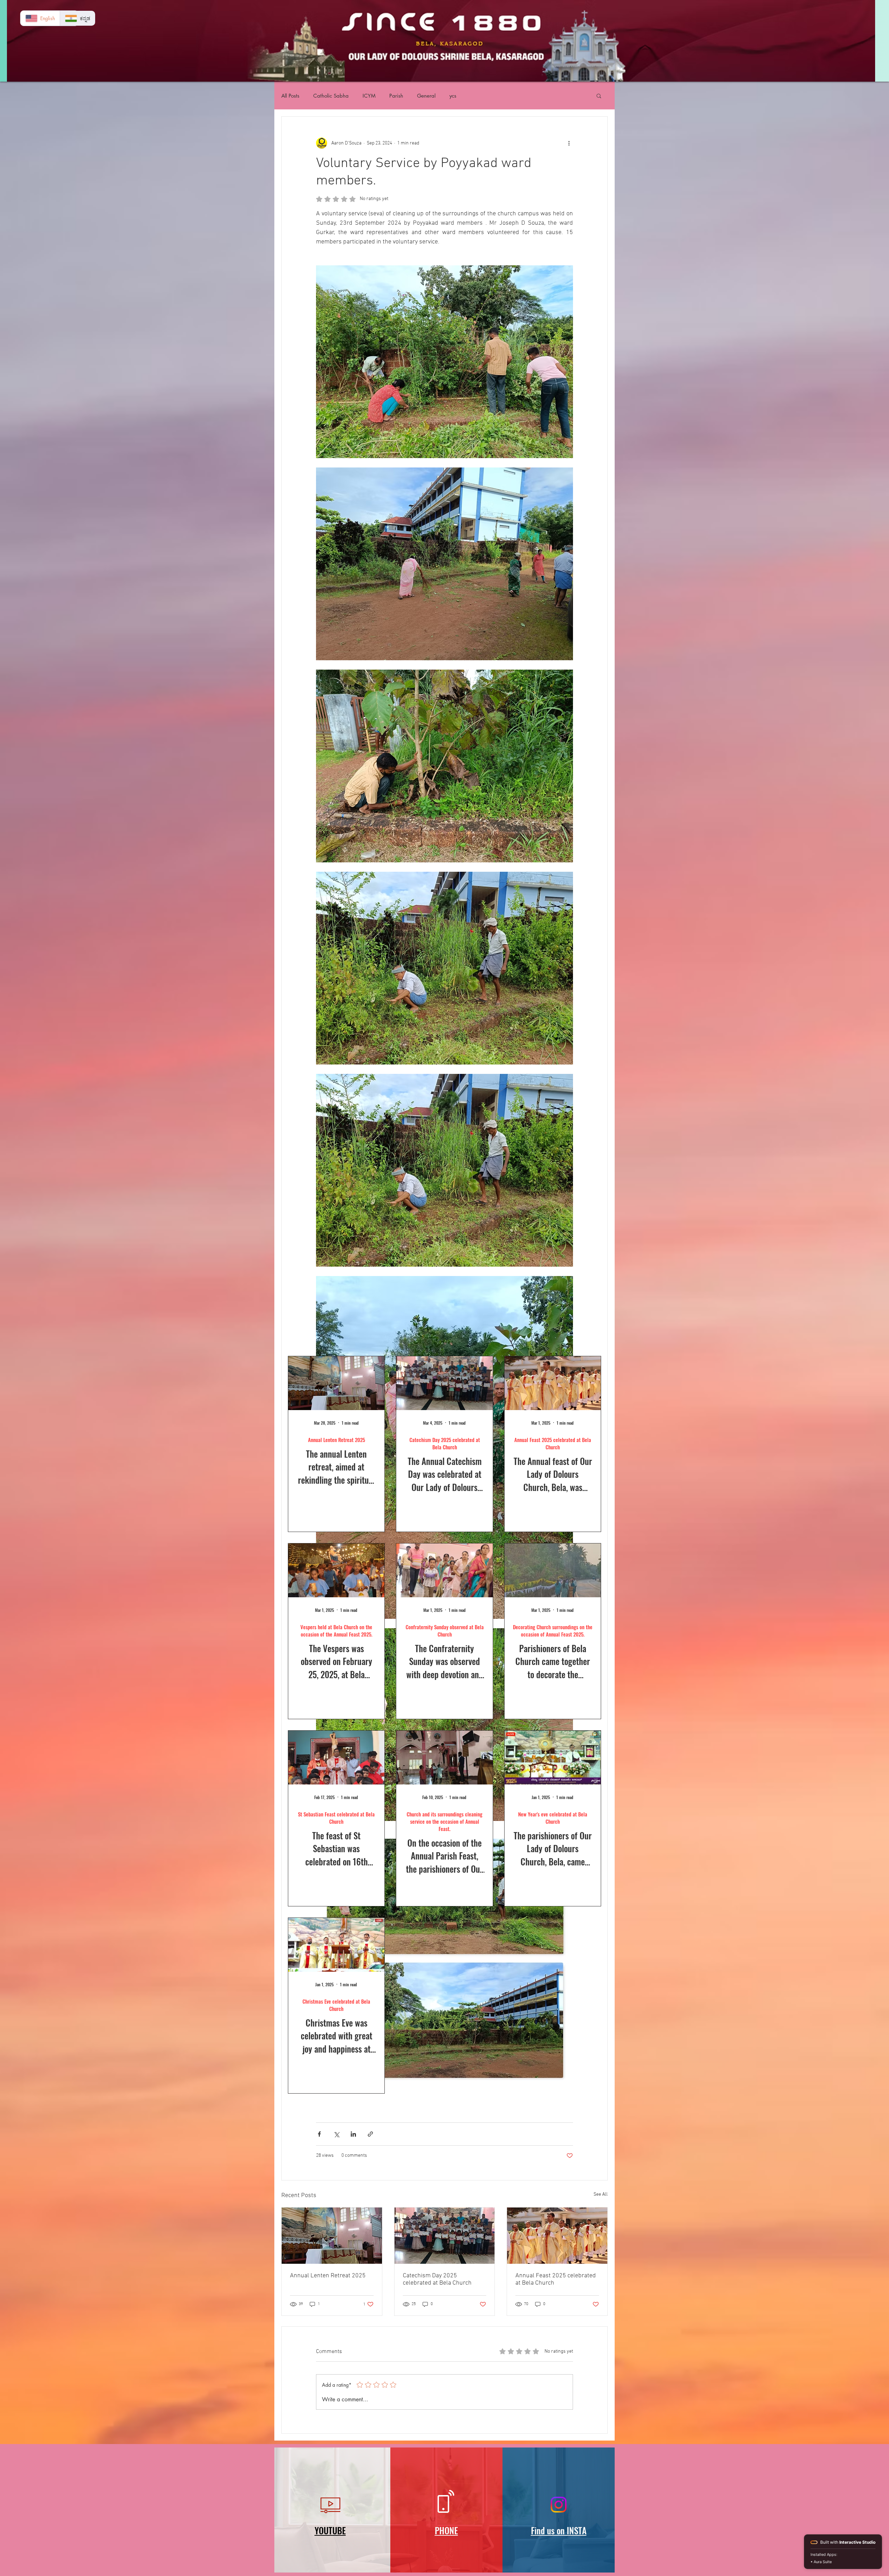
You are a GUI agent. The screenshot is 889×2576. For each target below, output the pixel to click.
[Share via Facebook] (319, 2134)
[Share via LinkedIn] (353, 2134)
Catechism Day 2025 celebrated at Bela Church (437, 2279)
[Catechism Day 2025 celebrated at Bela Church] (445, 2236)
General (426, 96)
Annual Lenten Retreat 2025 (328, 2276)
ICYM (369, 96)
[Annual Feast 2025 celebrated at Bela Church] (557, 2236)
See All (601, 2194)
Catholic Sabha (331, 96)
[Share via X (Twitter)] (336, 2134)
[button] (599, 96)
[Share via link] (370, 2134)
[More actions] (569, 143)
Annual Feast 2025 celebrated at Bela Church (556, 2279)
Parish (396, 96)
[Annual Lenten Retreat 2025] (332, 2236)
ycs (453, 96)
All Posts (290, 96)
